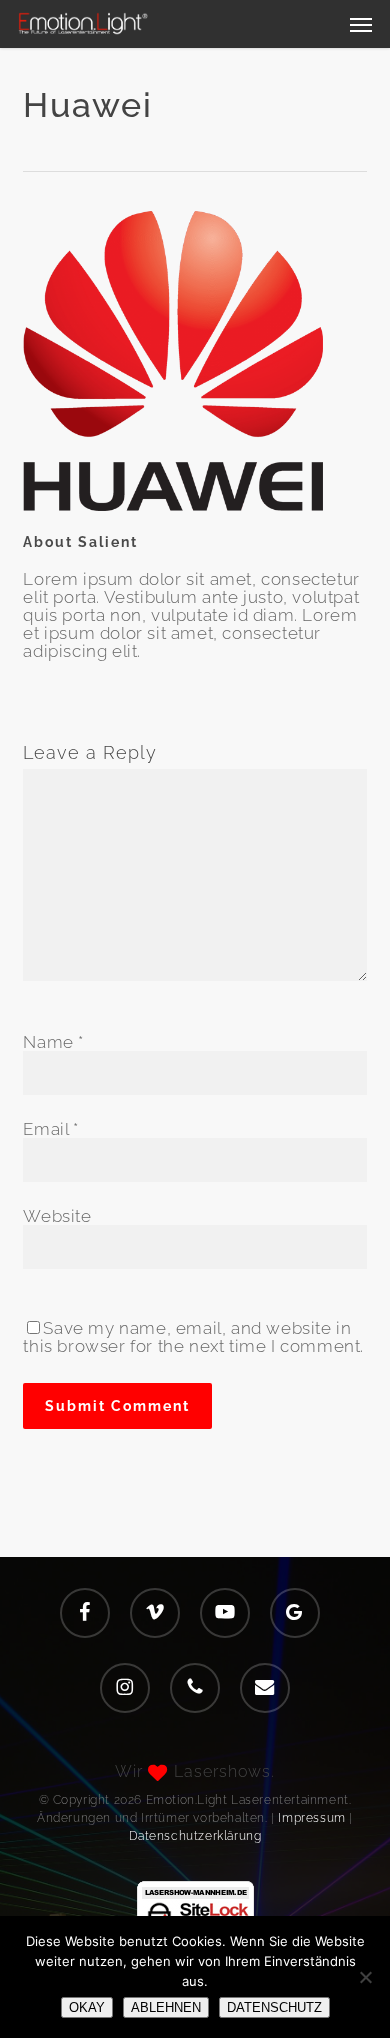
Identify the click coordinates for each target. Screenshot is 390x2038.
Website (57, 1216)
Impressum (311, 1818)
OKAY (87, 2007)
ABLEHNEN (166, 2007)
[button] (361, 24)
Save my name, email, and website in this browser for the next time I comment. (193, 1337)
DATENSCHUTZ (274, 2007)
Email (50, 1129)
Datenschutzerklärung (195, 1836)
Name (53, 1042)
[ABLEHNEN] (365, 1977)
